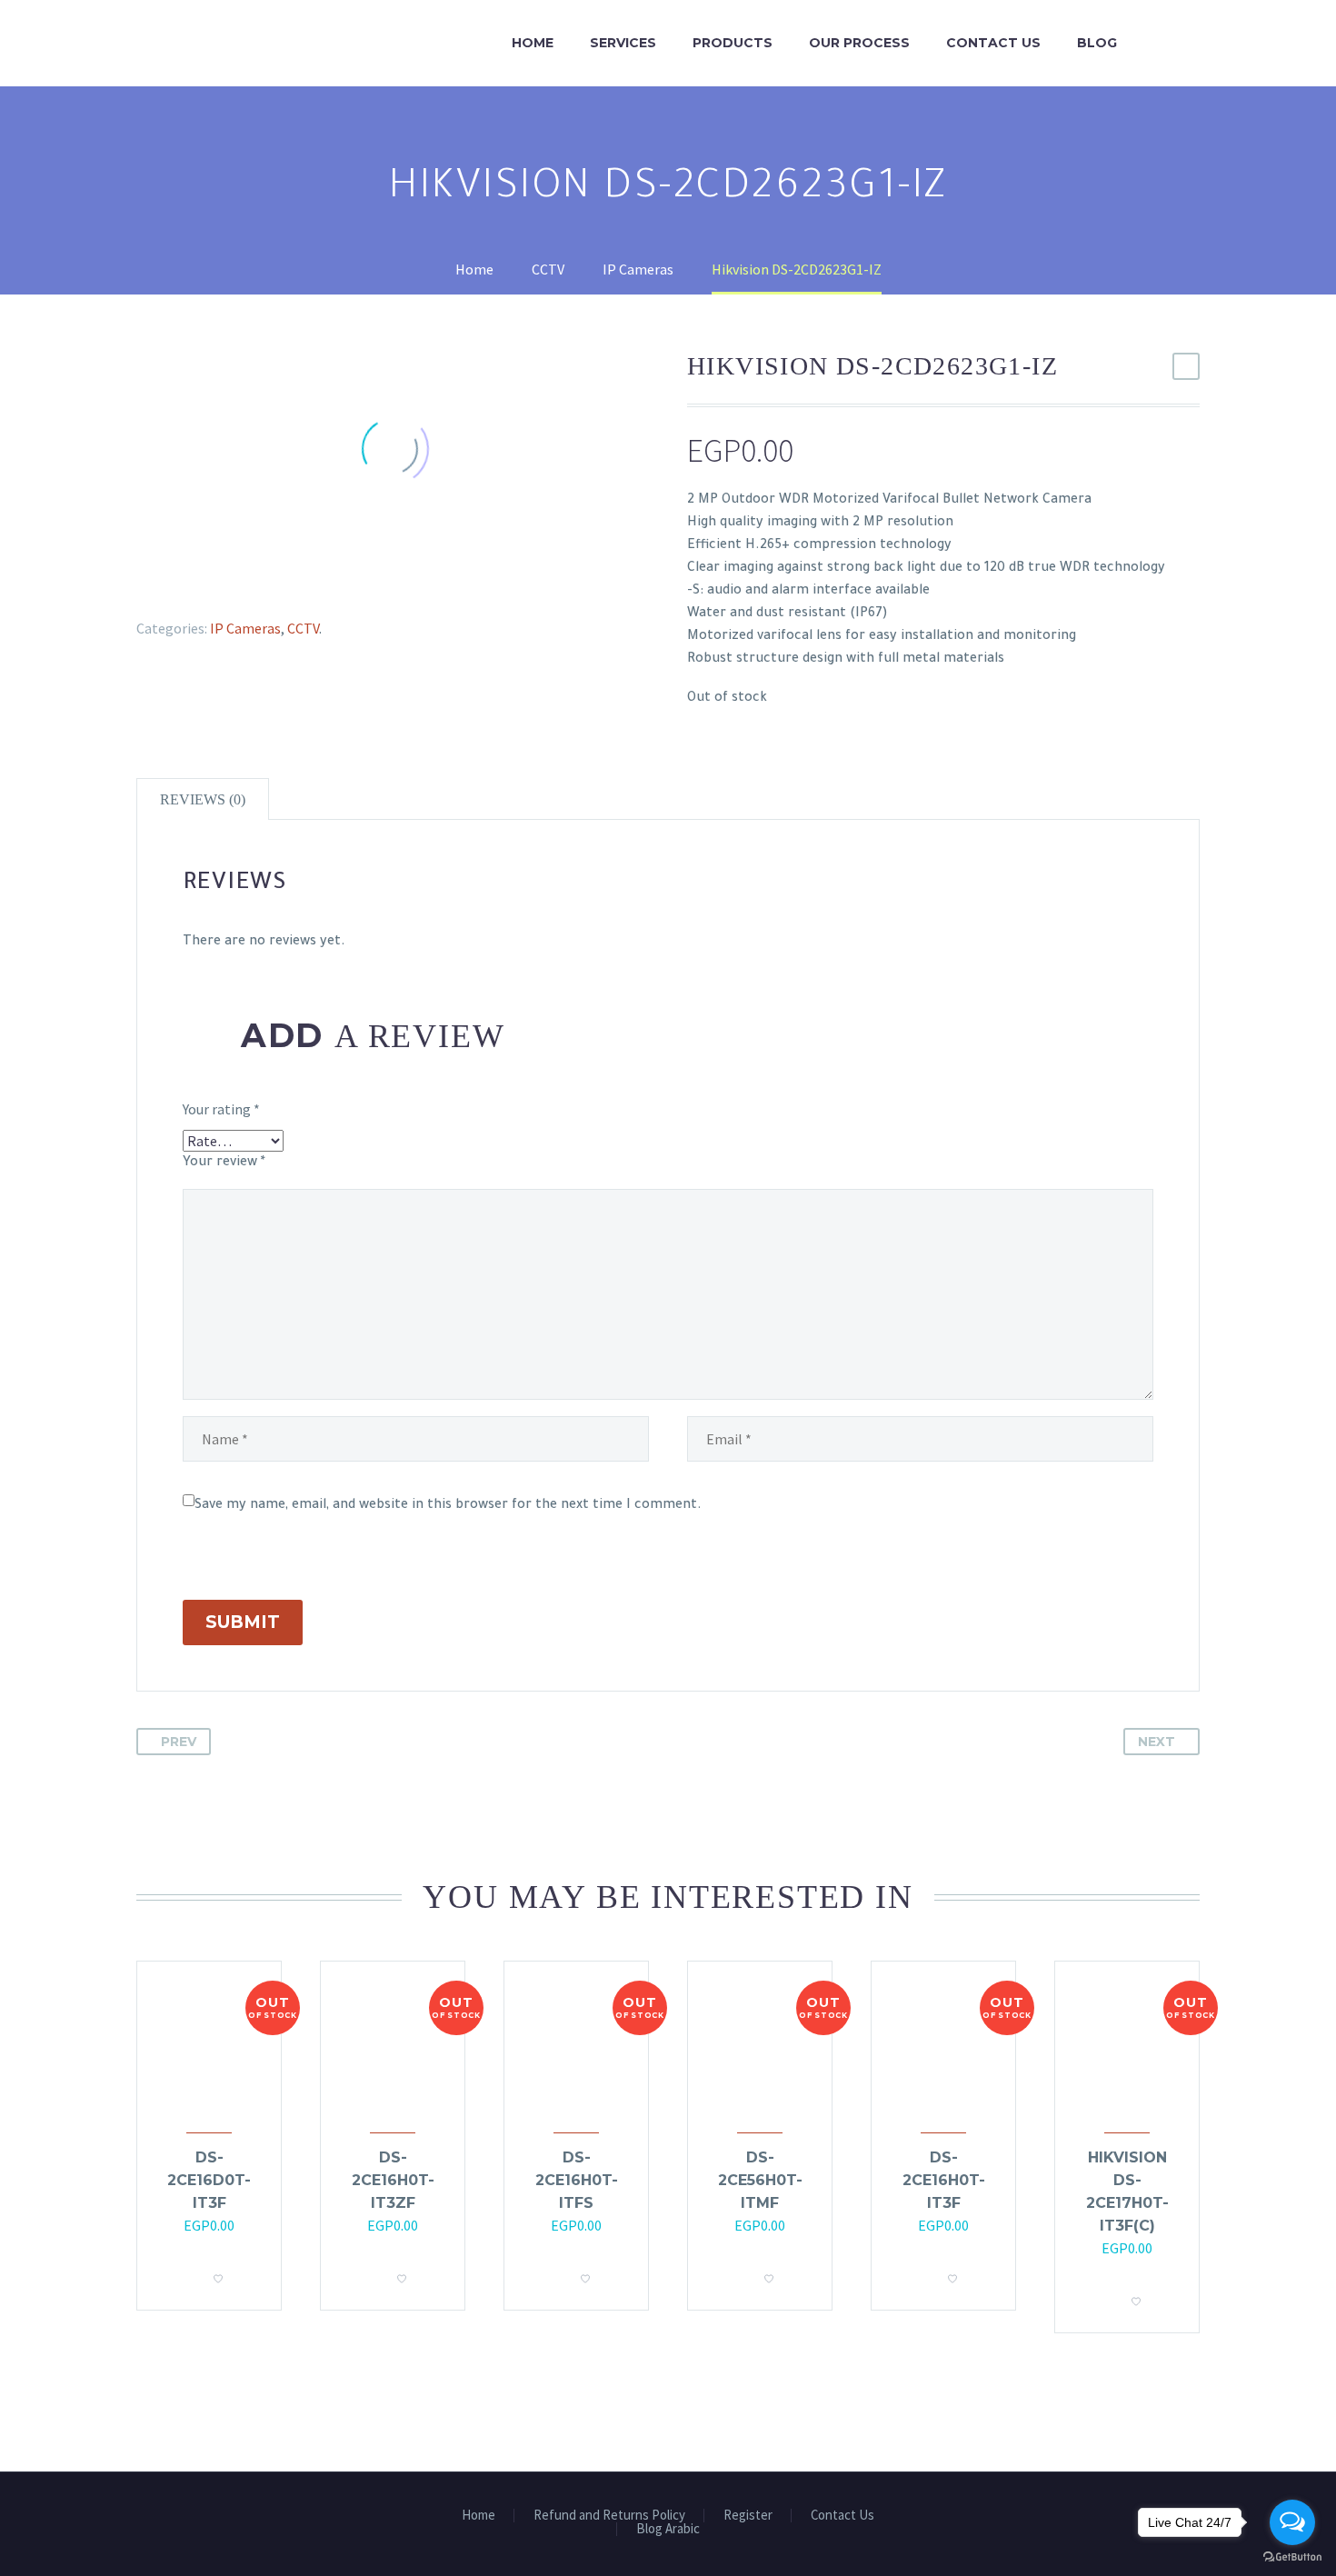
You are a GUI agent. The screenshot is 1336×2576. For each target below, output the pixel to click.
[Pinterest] (192, 584)
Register (748, 2516)
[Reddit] (271, 584)
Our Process (859, 43)
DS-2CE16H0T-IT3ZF (393, 2180)
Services (623, 43)
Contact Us (993, 43)
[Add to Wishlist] (218, 2273)
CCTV (303, 628)
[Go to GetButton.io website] (1292, 2557)
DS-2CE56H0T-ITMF (760, 2180)
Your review (224, 1163)
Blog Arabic (668, 2529)
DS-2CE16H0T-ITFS (577, 2180)
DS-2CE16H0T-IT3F (944, 2180)
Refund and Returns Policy (609, 2516)
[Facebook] (139, 584)
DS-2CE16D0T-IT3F (209, 2180)
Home (533, 43)
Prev (179, 1742)
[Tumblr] (218, 584)
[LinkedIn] (244, 584)
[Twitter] (165, 584)
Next (1157, 1742)
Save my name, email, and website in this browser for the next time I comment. (448, 1506)
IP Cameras (245, 628)
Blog (1097, 43)
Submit (243, 1622)
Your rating (221, 1109)
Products (733, 43)
